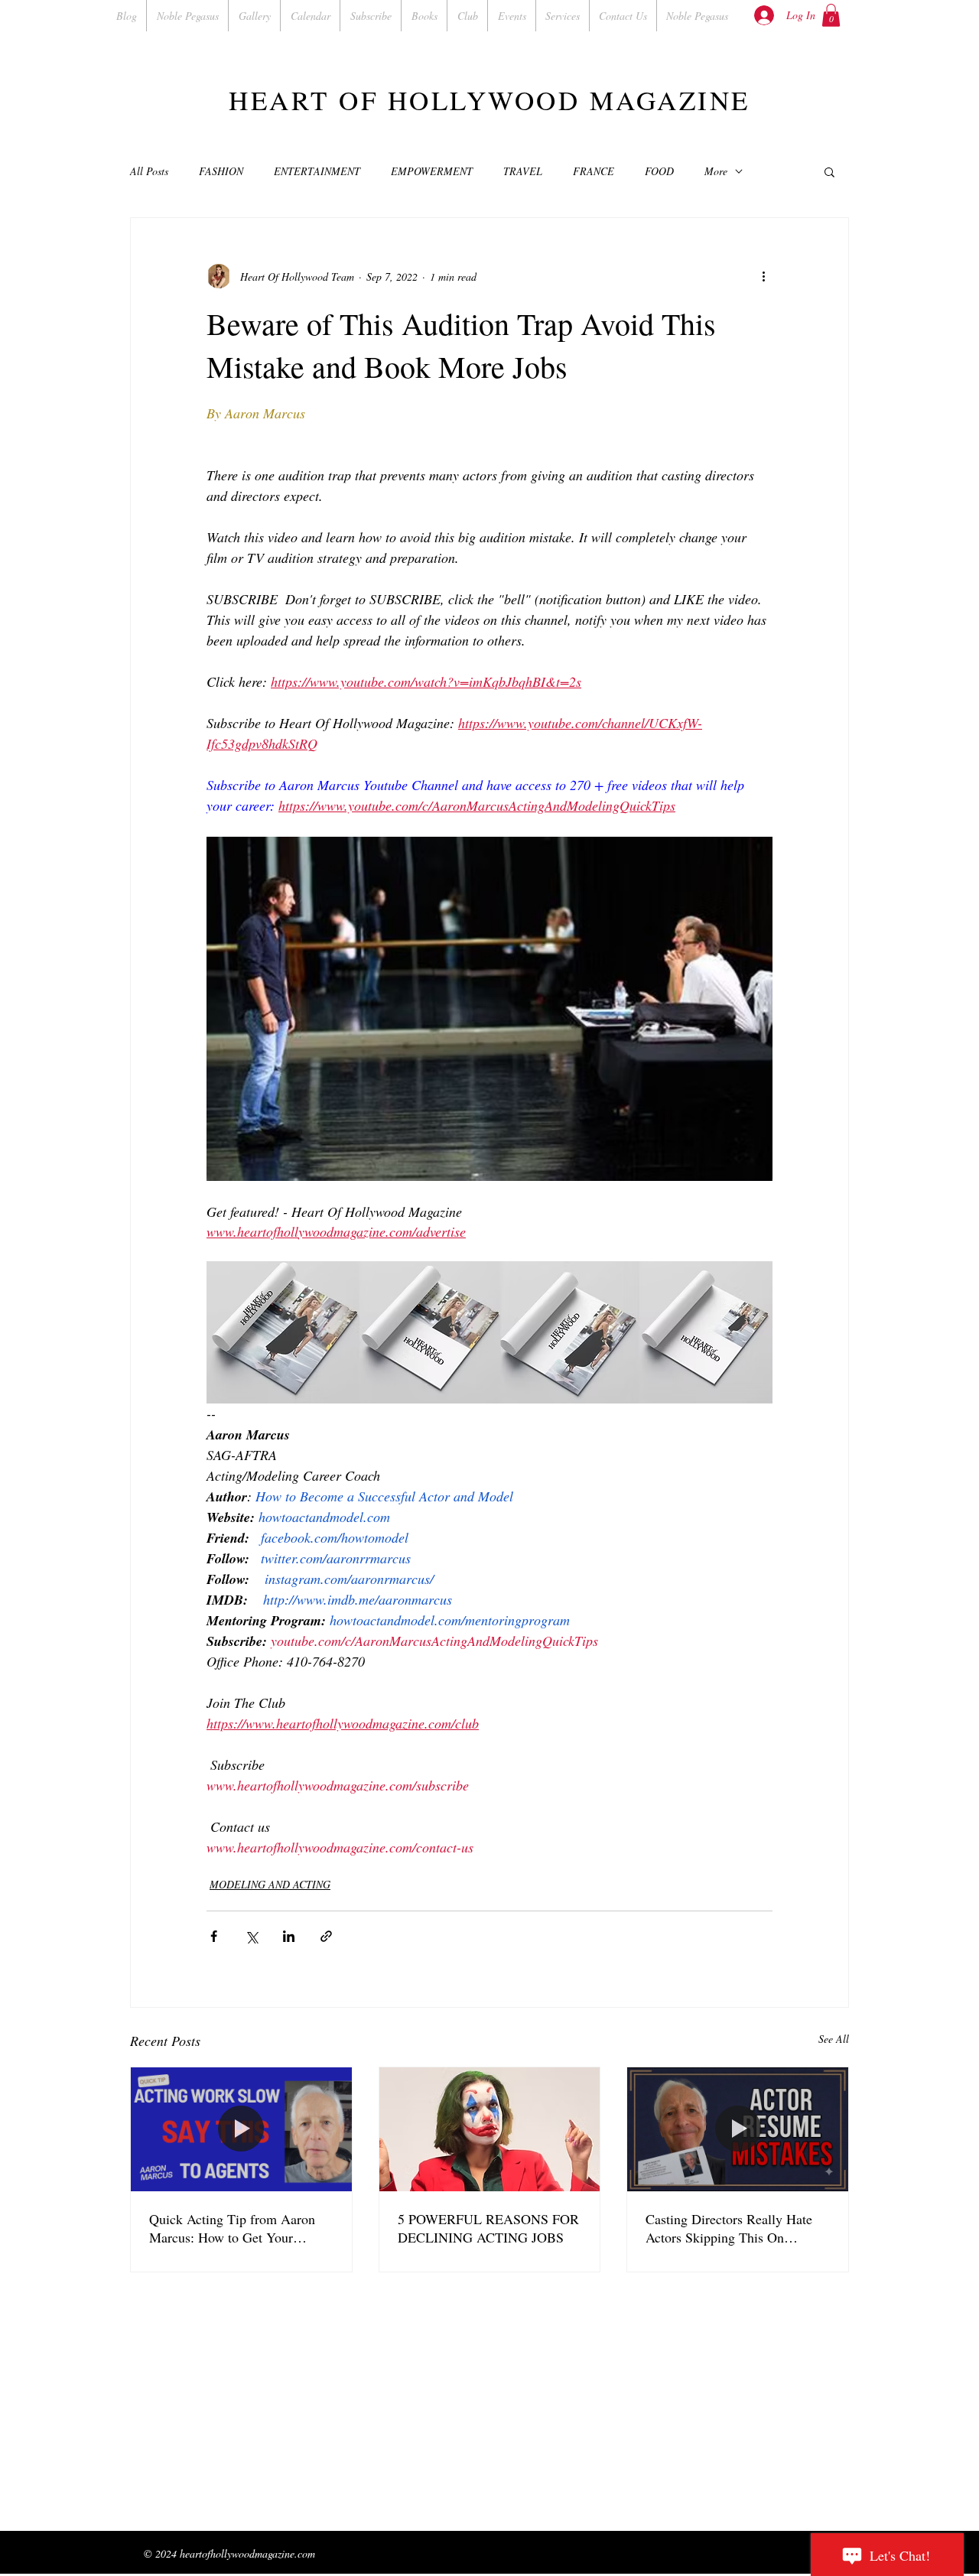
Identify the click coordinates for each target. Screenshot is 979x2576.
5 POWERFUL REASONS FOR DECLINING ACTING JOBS (488, 2228)
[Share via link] (326, 1936)
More (716, 171)
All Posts (149, 171)
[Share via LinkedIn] (289, 1936)
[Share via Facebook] (214, 1936)
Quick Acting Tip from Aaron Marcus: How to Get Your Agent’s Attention (232, 2228)
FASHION (221, 171)
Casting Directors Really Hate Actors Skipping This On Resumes (729, 2228)
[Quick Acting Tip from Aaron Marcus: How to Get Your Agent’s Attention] (241, 2129)
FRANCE (594, 171)
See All (834, 2039)
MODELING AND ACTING (270, 1884)
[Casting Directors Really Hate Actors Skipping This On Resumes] (738, 2129)
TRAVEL (523, 171)
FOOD (659, 171)
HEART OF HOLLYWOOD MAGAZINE (489, 100)
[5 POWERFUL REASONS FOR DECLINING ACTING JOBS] (490, 2129)
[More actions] (763, 276)
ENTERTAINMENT (317, 171)
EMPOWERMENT (432, 171)
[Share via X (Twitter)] (251, 1936)
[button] (831, 15)
